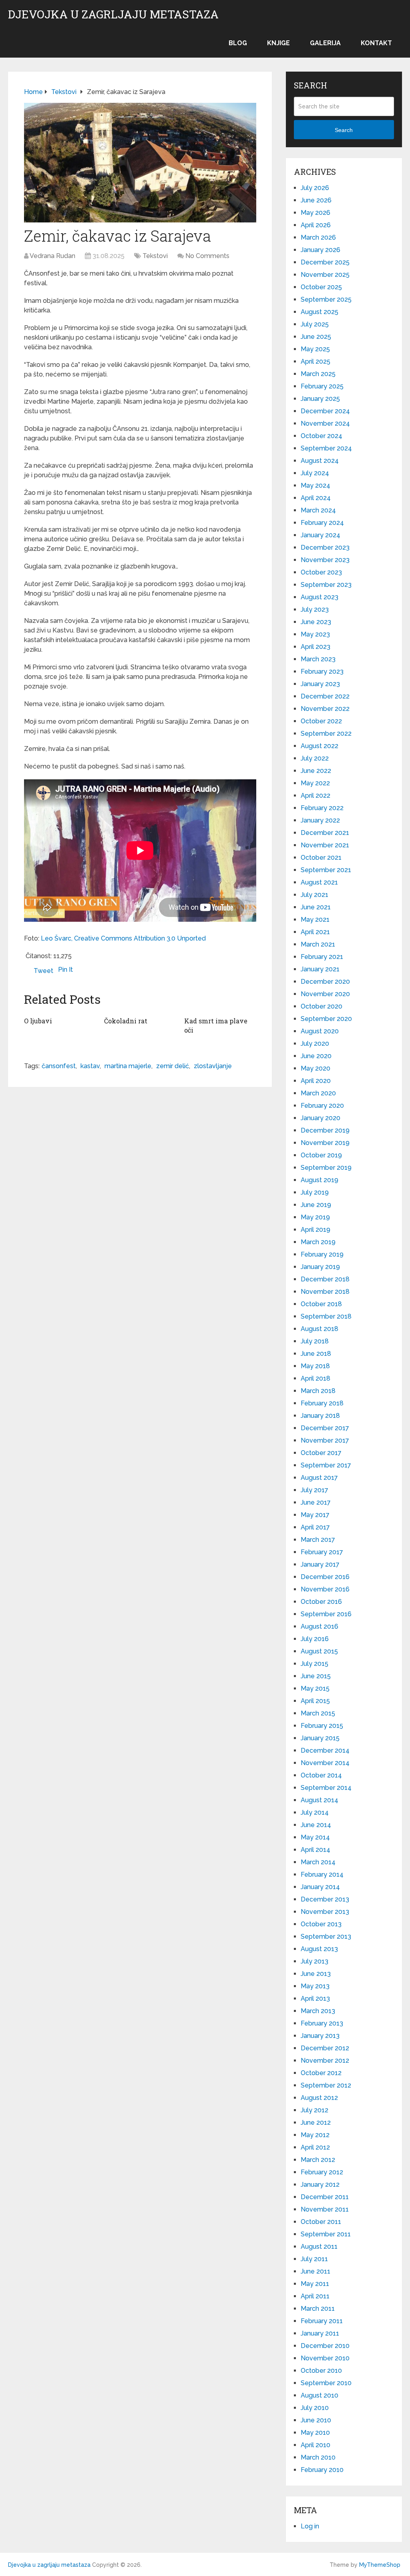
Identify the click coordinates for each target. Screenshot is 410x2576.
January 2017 (320, 1564)
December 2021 (325, 833)
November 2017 (325, 1440)
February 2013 (322, 2023)
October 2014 (321, 1775)
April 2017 (315, 1527)
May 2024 (316, 485)
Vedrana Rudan (52, 256)
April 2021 (315, 932)
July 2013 (315, 1961)
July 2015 (315, 1664)
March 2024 (318, 510)
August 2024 (320, 461)
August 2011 (319, 2247)
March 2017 (318, 1540)
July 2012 (315, 2110)
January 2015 (320, 1738)
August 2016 (320, 1626)
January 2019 (320, 1267)
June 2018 (316, 1354)
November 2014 (325, 1763)
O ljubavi (38, 1021)
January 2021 (320, 969)
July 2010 (315, 2408)
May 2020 (316, 1068)
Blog (238, 43)
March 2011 (318, 2309)
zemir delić (173, 1066)
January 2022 (320, 820)
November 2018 (325, 1292)
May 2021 (315, 920)
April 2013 (315, 1999)
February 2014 (322, 1874)
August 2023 (320, 597)
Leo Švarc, (57, 938)
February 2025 (322, 386)
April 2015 (315, 1701)
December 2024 (325, 411)
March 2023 (318, 659)
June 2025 (316, 337)
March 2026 (318, 237)
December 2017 (325, 1428)
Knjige (278, 43)
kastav (90, 1066)
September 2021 (326, 870)
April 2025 (316, 361)
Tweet (43, 971)
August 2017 (319, 1478)
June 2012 (316, 2123)
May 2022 (315, 783)
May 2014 (315, 1837)
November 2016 (325, 1589)
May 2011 (315, 2284)
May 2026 (316, 213)
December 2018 (325, 1279)
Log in (310, 2526)
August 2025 (320, 312)
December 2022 (325, 696)
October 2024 (322, 436)
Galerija (325, 43)
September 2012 (326, 2085)
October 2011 (321, 2222)
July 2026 (315, 188)
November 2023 (325, 560)
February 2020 (322, 1106)
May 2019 (315, 1217)
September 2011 (326, 2234)
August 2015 (319, 1651)
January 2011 (320, 2333)
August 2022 (320, 746)
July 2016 (315, 1639)
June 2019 (316, 1205)
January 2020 (321, 1118)
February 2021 (322, 957)
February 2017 (322, 1552)
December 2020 (325, 982)
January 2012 (320, 2185)
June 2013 (316, 1974)
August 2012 (319, 2098)
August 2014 (320, 1800)
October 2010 (321, 2371)
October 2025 (321, 287)
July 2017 (315, 1490)
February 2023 (322, 672)
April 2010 (316, 2445)
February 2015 (322, 1726)
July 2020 (315, 1044)
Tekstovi (155, 256)
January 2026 (321, 250)
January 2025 (320, 399)
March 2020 (318, 1093)
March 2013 (318, 2011)
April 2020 (316, 1081)
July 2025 (315, 324)
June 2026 (316, 200)
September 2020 (326, 1019)
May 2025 (315, 349)
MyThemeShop (380, 2565)
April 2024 (316, 498)
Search (344, 130)
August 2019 (320, 1180)
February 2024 (322, 523)
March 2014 (318, 1862)
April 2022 (316, 796)
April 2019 (316, 1230)
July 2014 (315, 1812)
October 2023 (321, 572)
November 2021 (325, 845)
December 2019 (325, 1130)
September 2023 (326, 585)
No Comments (207, 256)
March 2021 (318, 944)
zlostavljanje (213, 1066)
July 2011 (314, 2259)
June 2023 (316, 622)
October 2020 (322, 1006)
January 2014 (320, 1887)
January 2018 (320, 1416)
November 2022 (325, 709)
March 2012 (318, 2160)
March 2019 (318, 1242)
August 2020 (320, 1031)
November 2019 (325, 1143)
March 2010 (318, 2457)
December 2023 (325, 547)
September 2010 (326, 2383)
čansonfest (59, 1066)
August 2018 (320, 1329)
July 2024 (315, 473)
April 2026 (316, 225)
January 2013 (320, 2036)
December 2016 (325, 1577)
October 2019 (321, 1155)
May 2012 (315, 2135)
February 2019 (322, 1254)
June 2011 (316, 2271)
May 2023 (315, 634)
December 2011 (325, 2197)
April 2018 (316, 1378)
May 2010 (315, 2433)
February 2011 (322, 2321)
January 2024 (321, 535)
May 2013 (315, 1986)
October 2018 (321, 1304)
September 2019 (326, 1168)
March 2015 (318, 1713)
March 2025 (318, 374)
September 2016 (326, 1614)
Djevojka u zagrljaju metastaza (113, 14)
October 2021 (321, 858)
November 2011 (325, 2209)
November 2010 (325, 2358)
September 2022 (326, 734)
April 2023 (316, 647)
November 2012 (325, 2061)
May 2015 (315, 1688)
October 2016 (321, 1602)
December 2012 (325, 2048)
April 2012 (315, 2147)
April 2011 (315, 2296)
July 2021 (315, 895)
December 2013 (325, 1899)
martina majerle (128, 1066)
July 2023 (315, 609)
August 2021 (319, 882)
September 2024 (326, 448)
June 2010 (316, 2420)
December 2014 (325, 1750)
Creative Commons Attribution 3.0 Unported (140, 938)
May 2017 (315, 1515)
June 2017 (316, 1502)
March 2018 (318, 1391)
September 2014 (326, 1788)
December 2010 (325, 2346)
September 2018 (326, 1316)
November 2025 (325, 275)
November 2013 (325, 1912)
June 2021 (316, 907)
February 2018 (322, 1403)
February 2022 (322, 808)
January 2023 (320, 684)
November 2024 (325, 423)
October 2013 (321, 1924)
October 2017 (321, 1453)
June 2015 (316, 1676)
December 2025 (325, 262)
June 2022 (316, 771)
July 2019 (315, 1192)
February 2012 (322, 2172)
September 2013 (326, 1937)
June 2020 (316, 1056)
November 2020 (325, 994)
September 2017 (326, 1465)
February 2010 (322, 2470)
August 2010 (320, 2395)
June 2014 (316, 1825)
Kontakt (376, 43)
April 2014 (316, 1850)
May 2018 (315, 1366)
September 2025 (326, 299)
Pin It (65, 970)
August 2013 (319, 1949)
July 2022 (315, 758)
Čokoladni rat (126, 1021)
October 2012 (321, 2073)
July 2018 (315, 1341)
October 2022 (321, 721)
